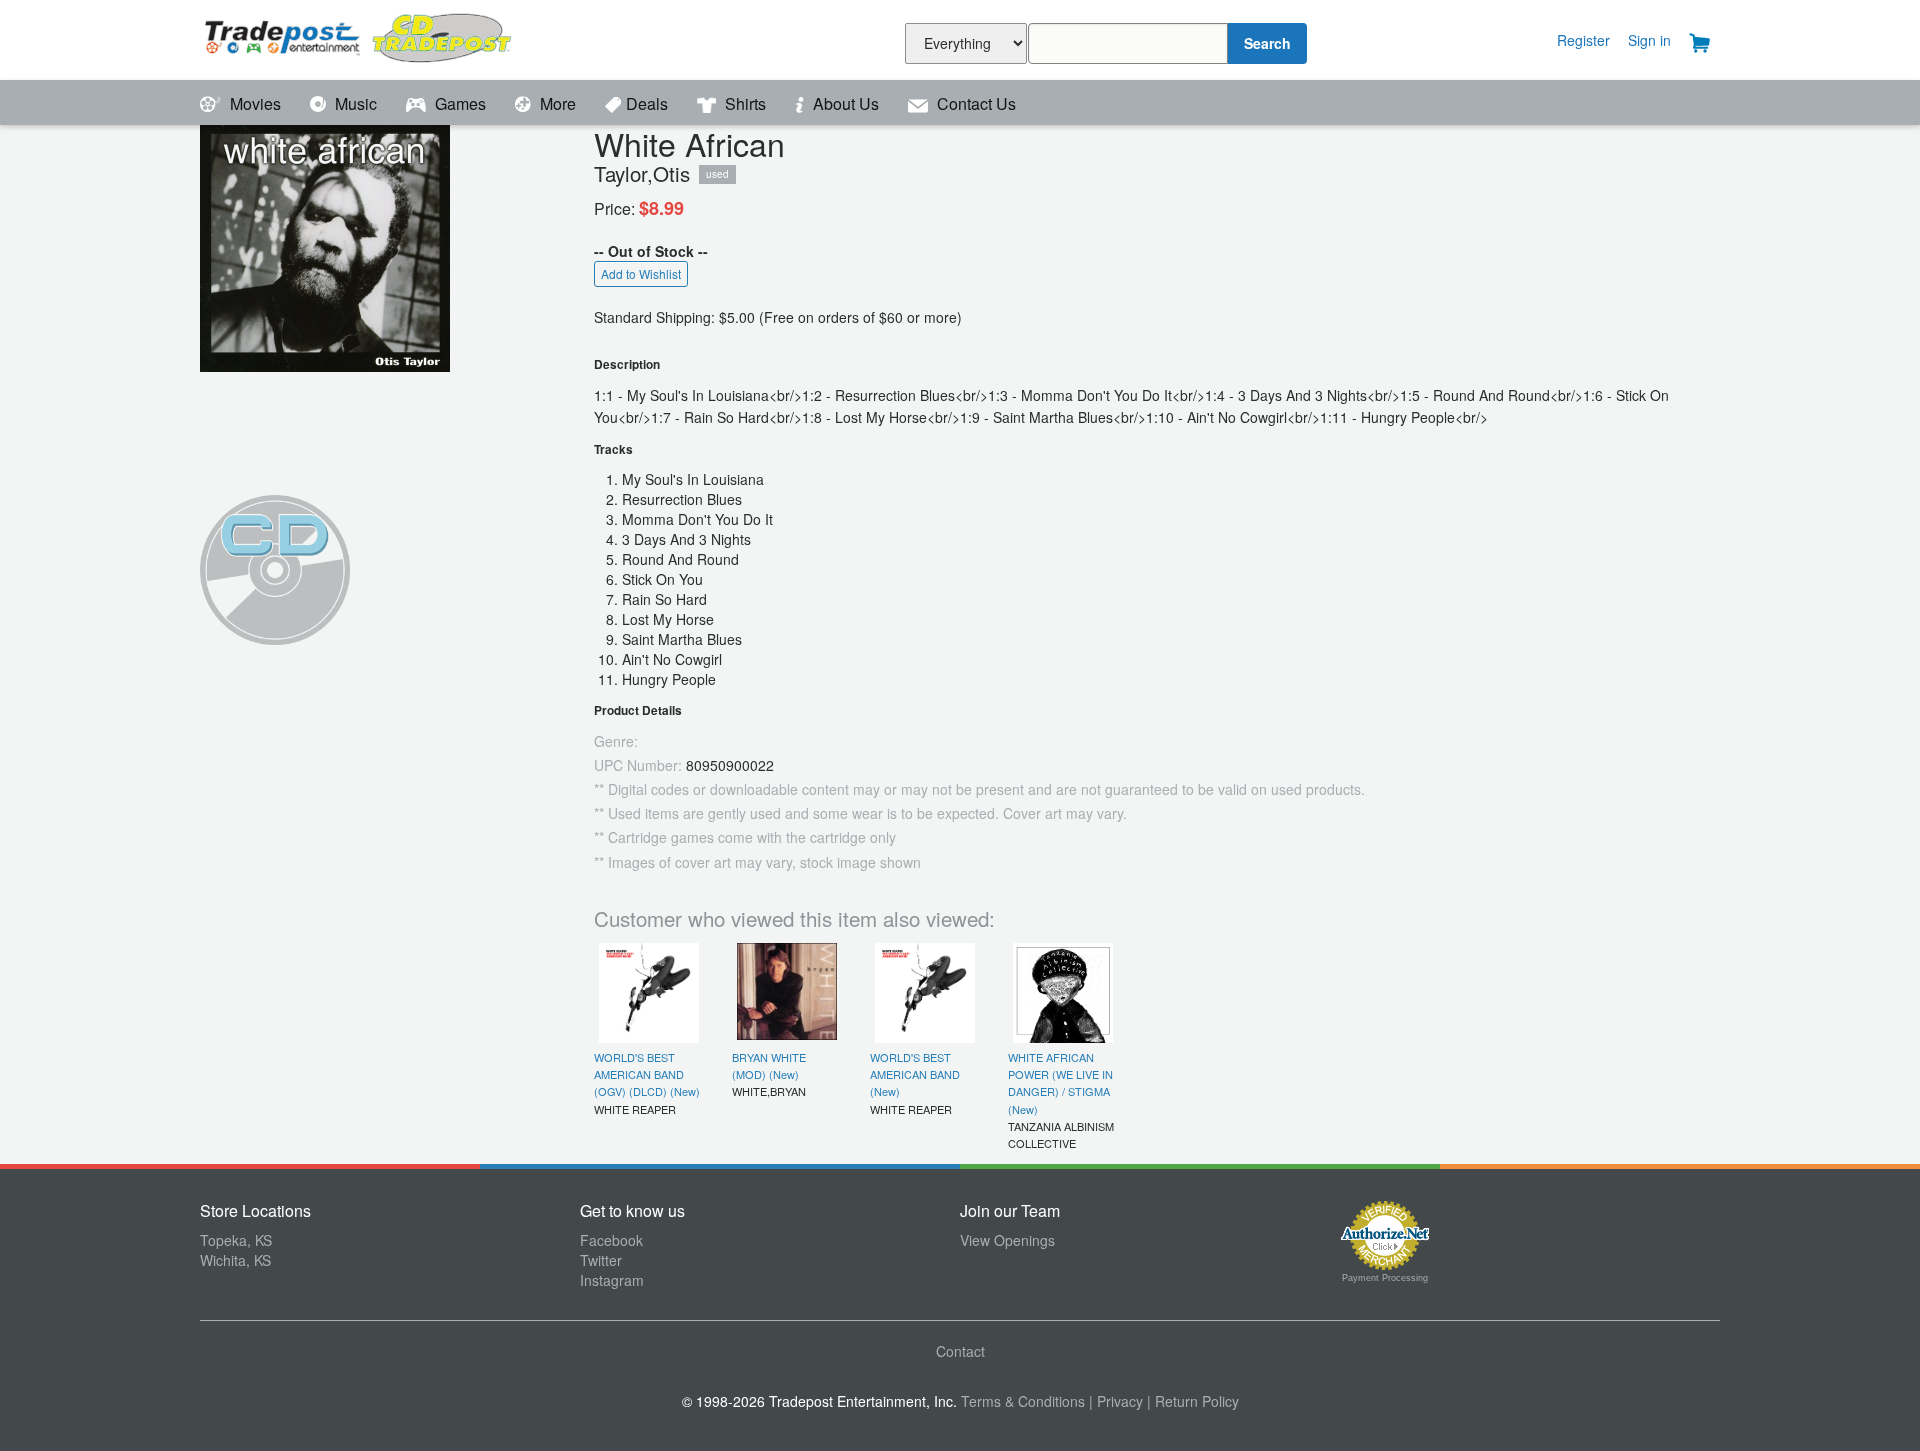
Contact (960, 1351)
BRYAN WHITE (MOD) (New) (769, 1065)
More (558, 103)
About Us (846, 103)
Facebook (611, 1240)
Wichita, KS (235, 1260)
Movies (255, 103)
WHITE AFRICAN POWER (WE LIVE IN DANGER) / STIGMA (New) (1060, 1083)
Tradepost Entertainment (390, 37)
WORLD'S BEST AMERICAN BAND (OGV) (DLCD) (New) (647, 1074)
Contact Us (974, 103)
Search (1267, 43)
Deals (649, 103)
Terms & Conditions (1023, 1401)
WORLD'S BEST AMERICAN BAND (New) (915, 1074)
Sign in (1649, 40)
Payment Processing (1385, 1278)
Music (356, 103)
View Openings (1007, 1240)
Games (460, 103)
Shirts (745, 103)
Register (1583, 40)
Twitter (601, 1260)
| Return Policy (1193, 1401)
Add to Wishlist (641, 273)
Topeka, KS (236, 1240)
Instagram (612, 1280)
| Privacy (1116, 1401)
